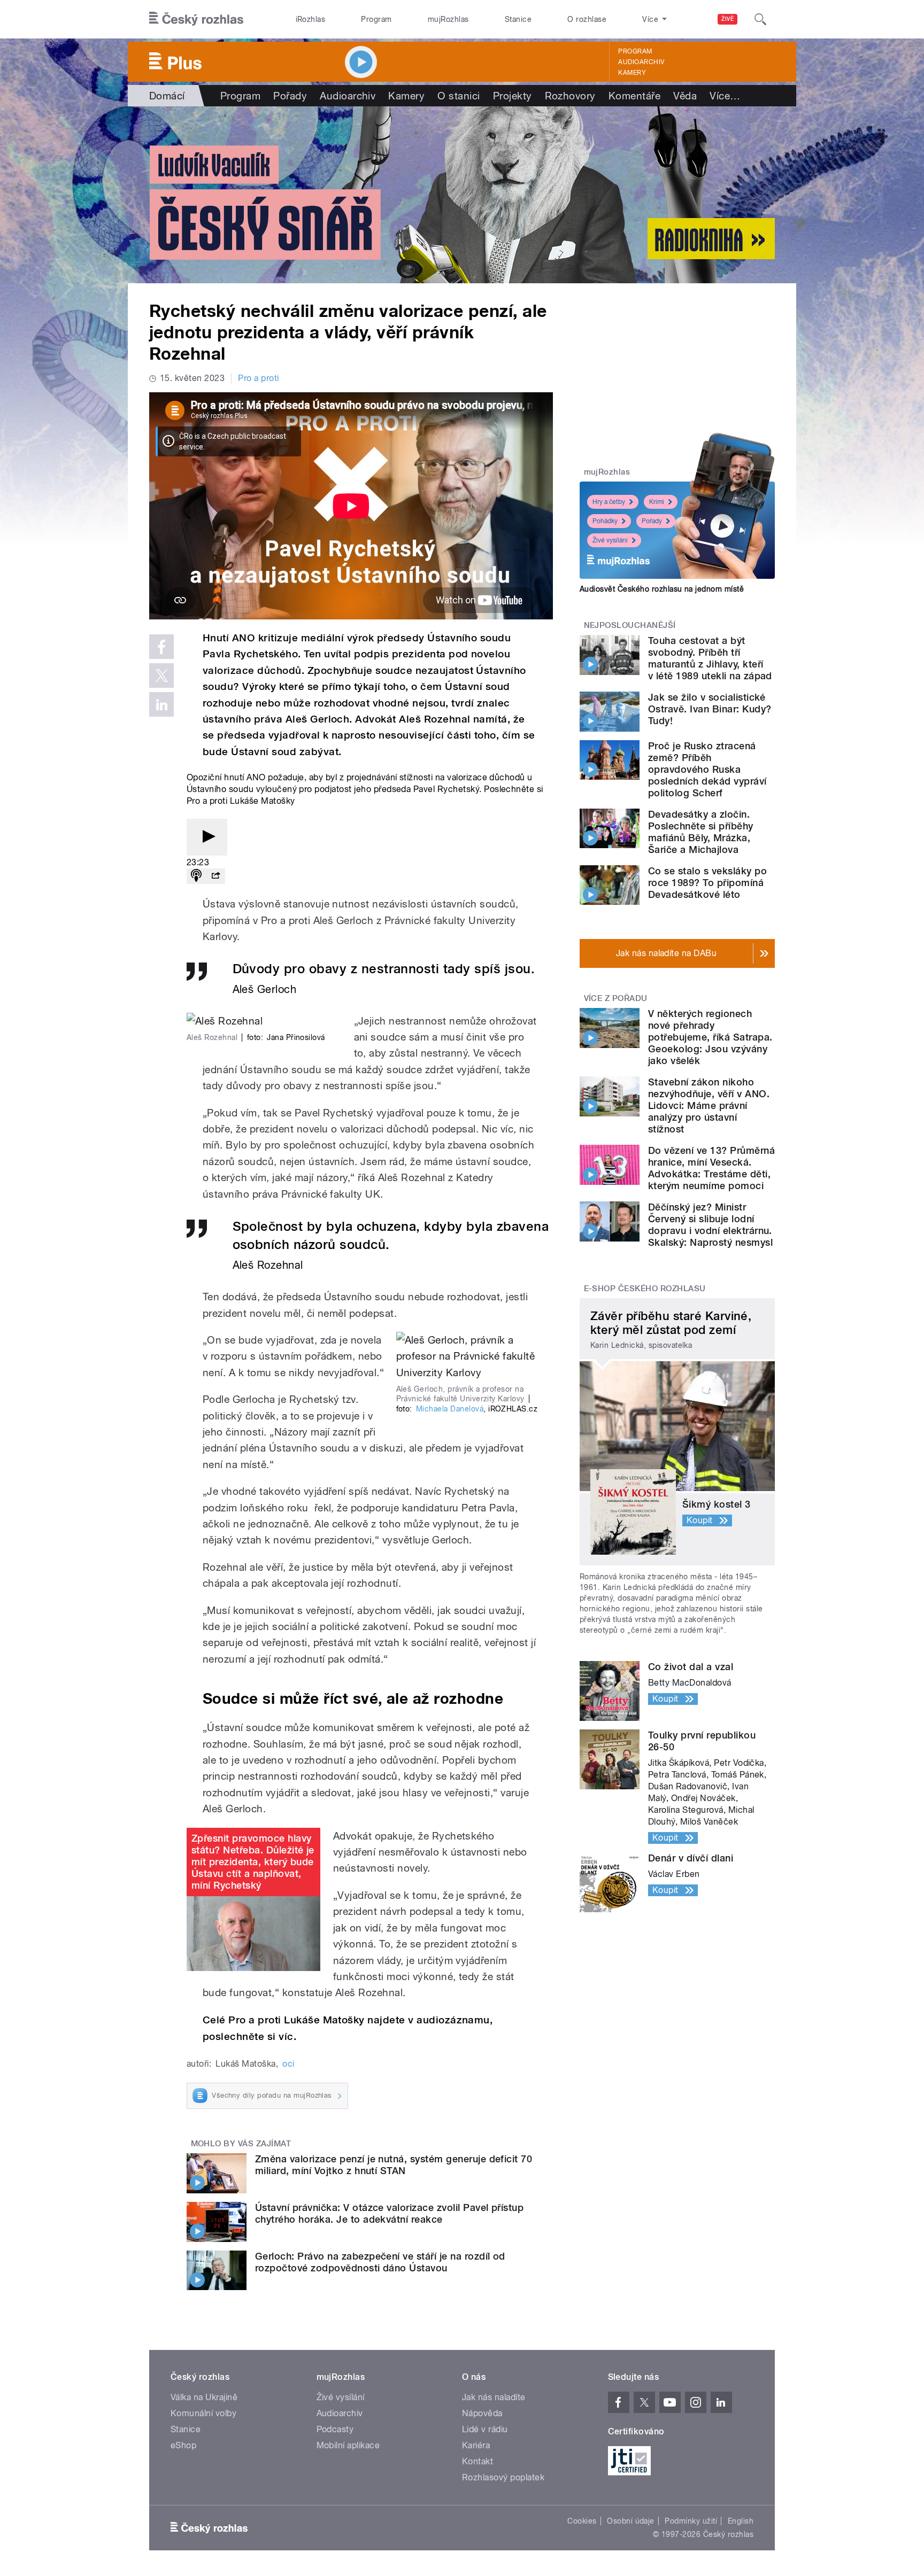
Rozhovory (570, 96)
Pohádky (605, 521)
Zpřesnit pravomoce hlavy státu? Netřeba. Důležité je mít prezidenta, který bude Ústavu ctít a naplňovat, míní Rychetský (253, 1862)
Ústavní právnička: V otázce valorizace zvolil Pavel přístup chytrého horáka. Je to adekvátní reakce (389, 2213)
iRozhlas (311, 19)
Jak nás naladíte (494, 2397)
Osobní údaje (631, 2521)
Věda (685, 96)
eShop (183, 2445)
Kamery (632, 73)
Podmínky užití (691, 2521)
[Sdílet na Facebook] (161, 647)
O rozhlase (587, 19)
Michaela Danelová (450, 1409)
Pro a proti (258, 378)
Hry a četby (609, 502)
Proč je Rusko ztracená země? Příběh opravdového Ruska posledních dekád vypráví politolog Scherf (707, 769)
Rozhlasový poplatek (503, 2477)
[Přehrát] (207, 837)
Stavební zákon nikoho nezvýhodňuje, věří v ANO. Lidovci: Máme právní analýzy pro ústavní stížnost (709, 1105)
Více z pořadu (616, 998)
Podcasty (335, 2429)
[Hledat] (760, 19)
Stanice (518, 19)
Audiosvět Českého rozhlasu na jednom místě (662, 589)
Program (376, 19)
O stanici (459, 96)
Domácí (167, 96)
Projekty (513, 96)
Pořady (290, 96)
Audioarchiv (641, 62)
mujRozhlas (448, 19)
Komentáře (634, 96)
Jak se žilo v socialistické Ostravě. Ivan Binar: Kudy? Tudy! (710, 709)
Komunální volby (203, 2413)
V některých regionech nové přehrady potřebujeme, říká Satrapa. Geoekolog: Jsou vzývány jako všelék (710, 1037)
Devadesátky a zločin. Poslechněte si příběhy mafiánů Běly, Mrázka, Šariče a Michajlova (701, 832)
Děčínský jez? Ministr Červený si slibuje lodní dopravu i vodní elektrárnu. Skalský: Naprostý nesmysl (710, 1225)
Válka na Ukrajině (204, 2397)
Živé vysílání (610, 540)
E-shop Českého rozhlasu (645, 1289)
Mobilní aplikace (348, 2445)
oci (288, 2064)
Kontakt (478, 2461)
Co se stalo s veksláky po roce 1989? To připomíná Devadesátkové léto (707, 883)
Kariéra (476, 2445)
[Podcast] (196, 876)
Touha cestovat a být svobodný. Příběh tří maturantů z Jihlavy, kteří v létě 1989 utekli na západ (710, 658)
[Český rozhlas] (196, 19)
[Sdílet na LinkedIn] (161, 704)
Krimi (657, 502)
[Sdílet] (215, 876)
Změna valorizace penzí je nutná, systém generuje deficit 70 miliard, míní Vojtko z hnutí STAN (394, 2165)
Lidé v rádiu (485, 2429)
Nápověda (482, 2413)
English (741, 2521)
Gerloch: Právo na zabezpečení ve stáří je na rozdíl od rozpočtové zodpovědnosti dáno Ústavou (380, 2262)
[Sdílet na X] (161, 676)
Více (725, 96)
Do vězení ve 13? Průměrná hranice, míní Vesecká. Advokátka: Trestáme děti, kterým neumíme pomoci (711, 1168)
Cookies (582, 2521)
